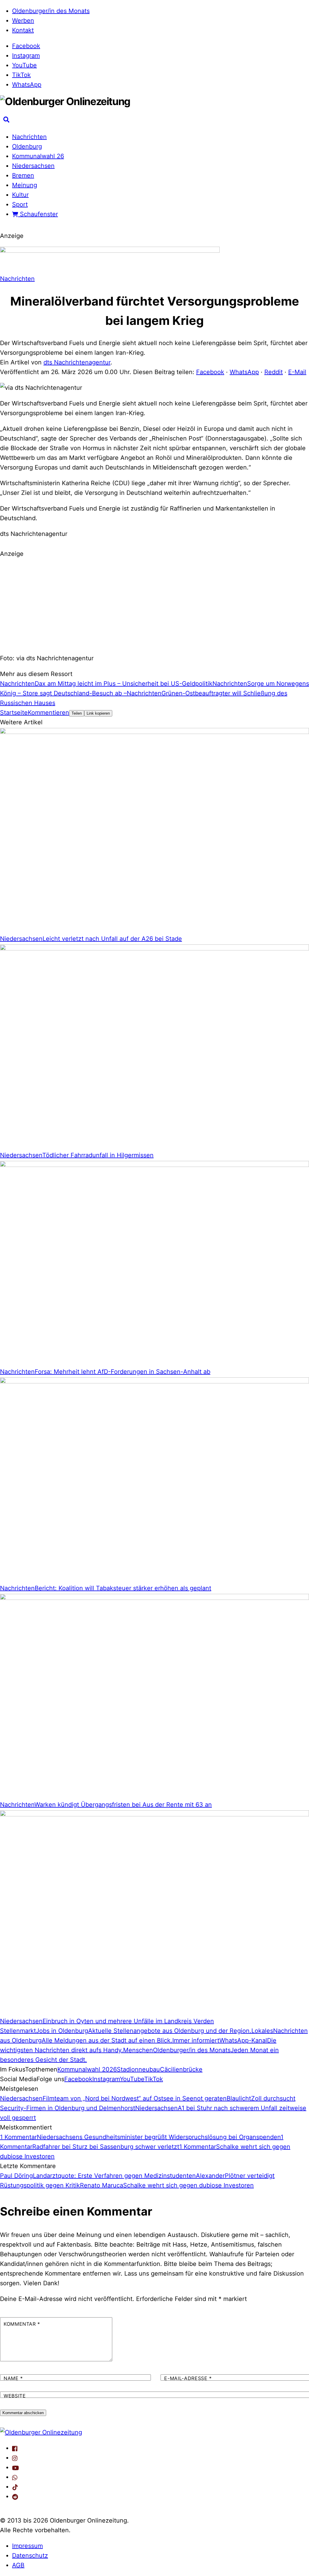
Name (13, 2378)
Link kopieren (98, 713)
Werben (23, 21)
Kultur (20, 195)
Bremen (23, 175)
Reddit (274, 372)
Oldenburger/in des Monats (51, 11)
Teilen (77, 713)
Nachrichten (29, 137)
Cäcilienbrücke (181, 2069)
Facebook (26, 46)
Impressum (27, 2546)
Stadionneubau (138, 2069)
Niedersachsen (33, 166)
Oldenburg (27, 146)
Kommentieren (48, 713)
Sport (20, 204)
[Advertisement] (154, 605)
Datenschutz (30, 2555)
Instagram (26, 56)
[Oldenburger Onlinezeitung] (41, 2432)
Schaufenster (38, 214)
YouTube (24, 65)
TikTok (21, 75)
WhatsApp (27, 85)
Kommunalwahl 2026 (87, 2069)
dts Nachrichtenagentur (77, 362)
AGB (18, 2565)
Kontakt (23, 30)
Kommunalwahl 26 (38, 156)
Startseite (14, 713)
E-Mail (297, 372)
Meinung (25, 185)
